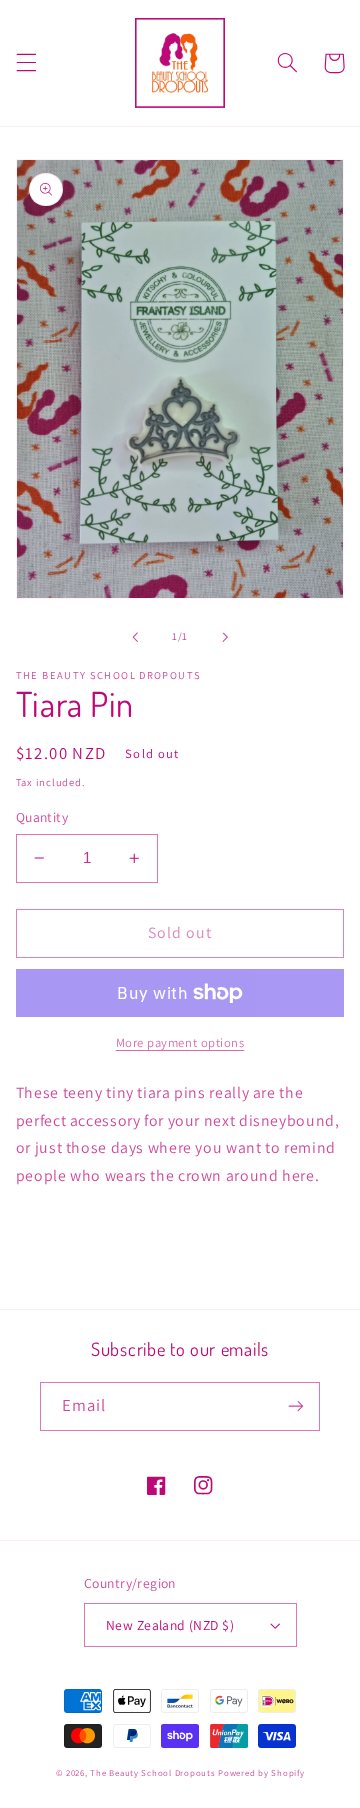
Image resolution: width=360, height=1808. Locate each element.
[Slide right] (225, 637)
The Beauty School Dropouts (152, 1773)
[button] (26, 63)
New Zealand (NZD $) (170, 1625)
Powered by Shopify (261, 1773)
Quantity (42, 817)
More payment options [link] (180, 1042)
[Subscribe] (296, 1406)
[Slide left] (135, 637)
